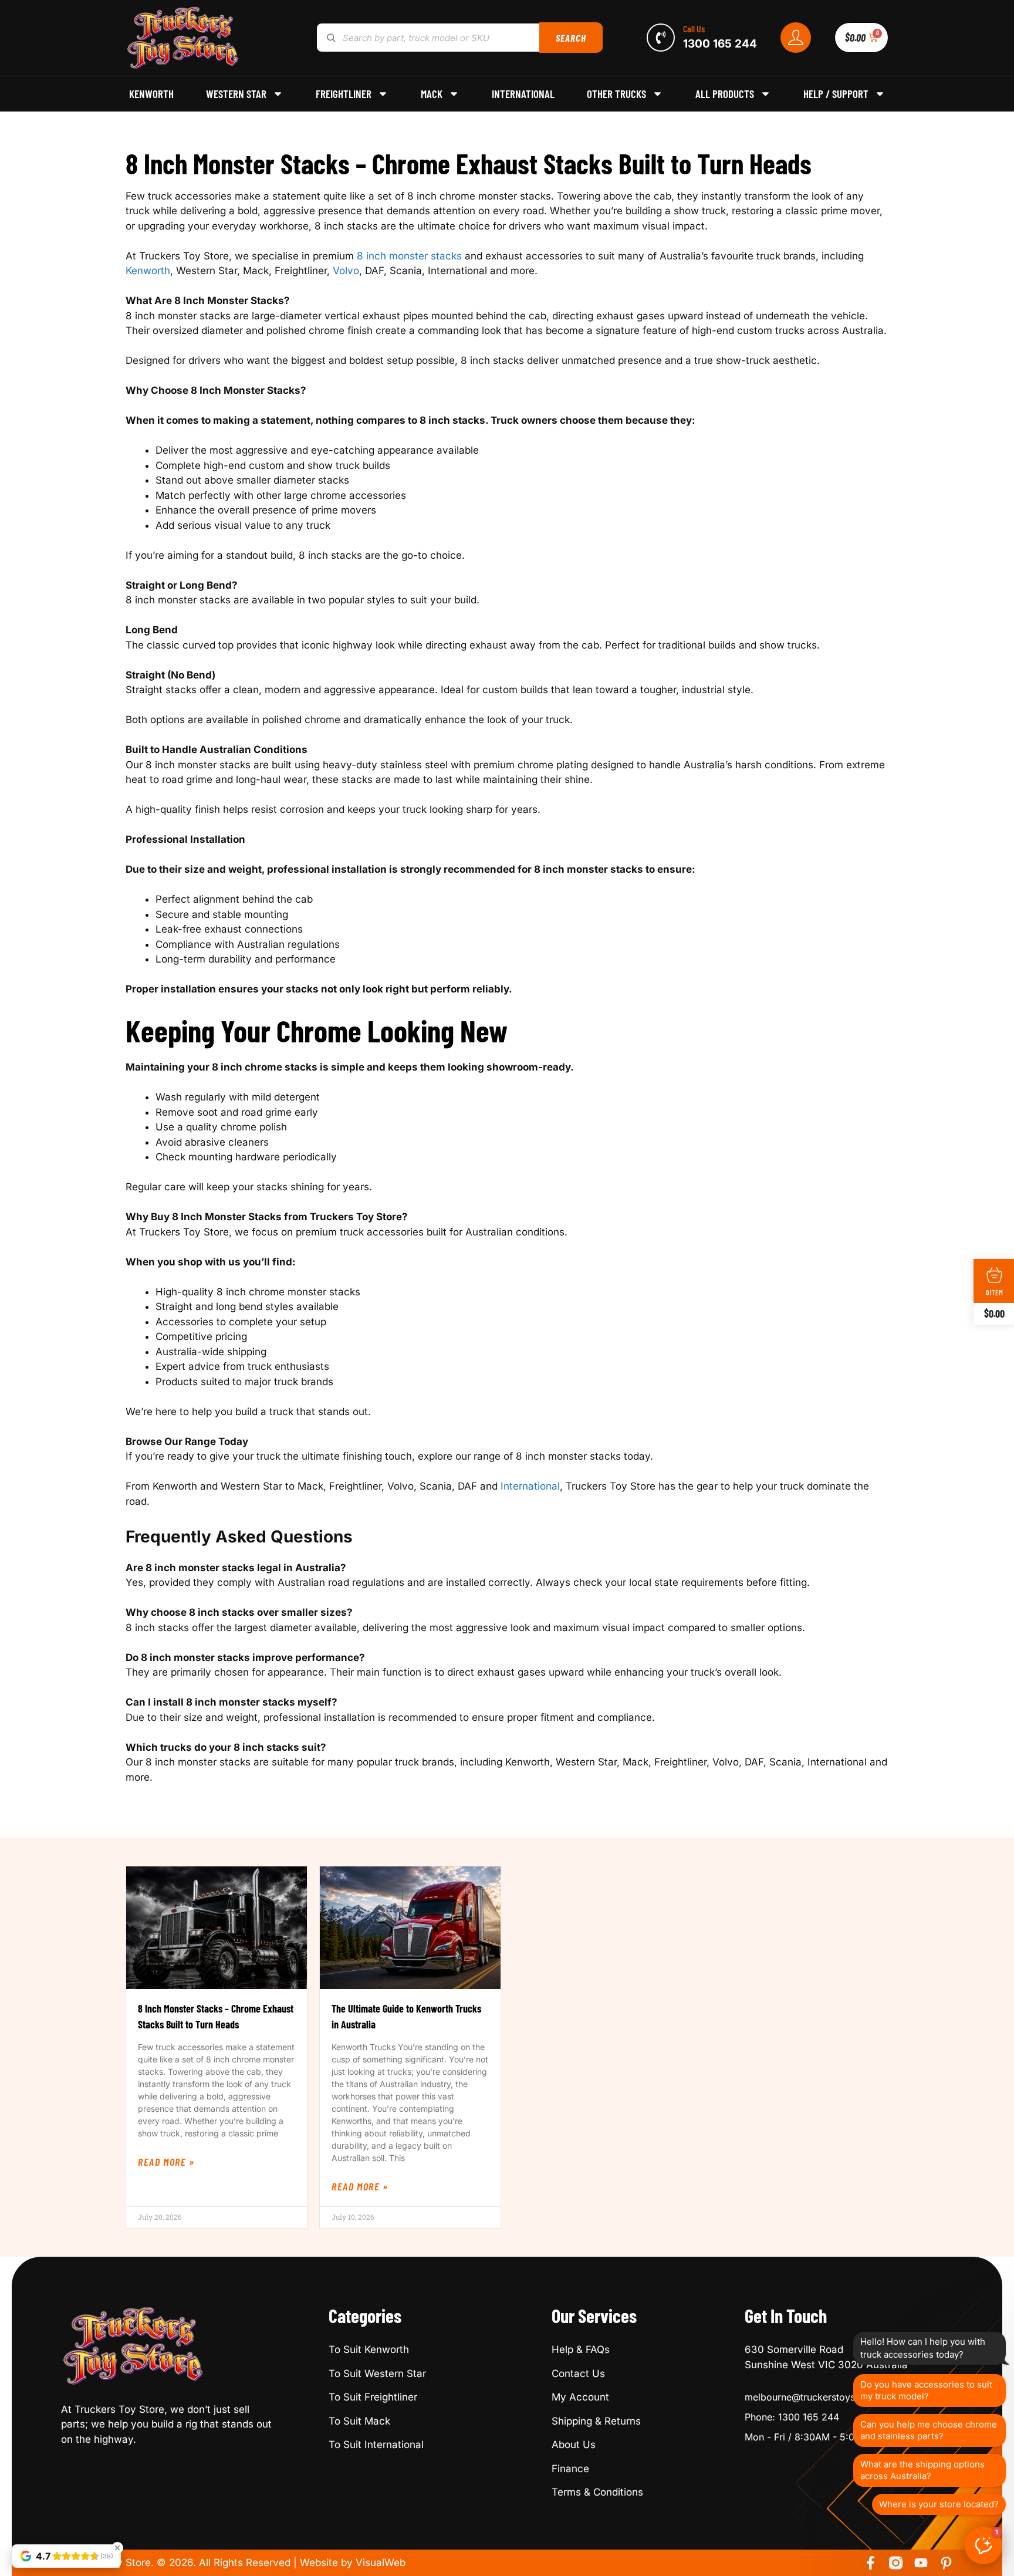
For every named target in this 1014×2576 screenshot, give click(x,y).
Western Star (236, 94)
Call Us (694, 28)
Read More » (166, 2162)
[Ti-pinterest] (946, 2563)
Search (571, 38)
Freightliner (344, 94)
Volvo (346, 271)
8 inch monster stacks (409, 256)
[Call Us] (661, 38)
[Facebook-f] (871, 2563)
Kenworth (151, 94)
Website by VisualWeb (353, 2563)
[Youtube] (921, 2563)
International (523, 94)
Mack (432, 94)
